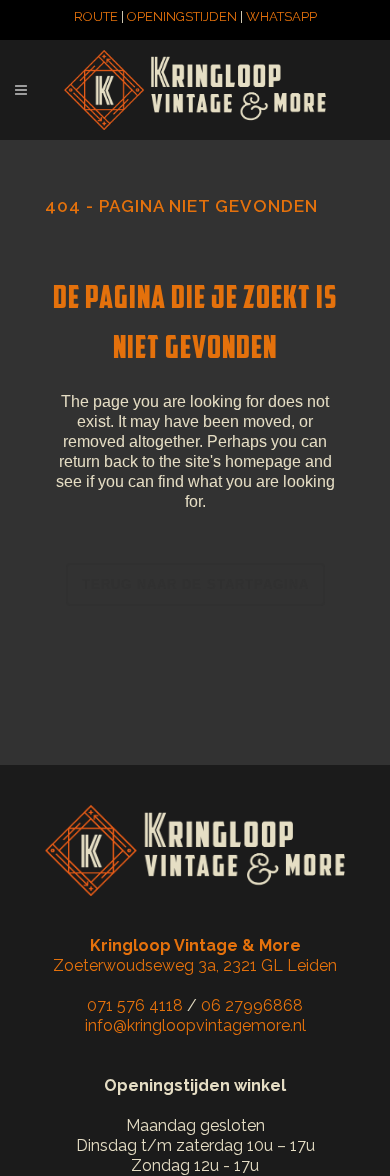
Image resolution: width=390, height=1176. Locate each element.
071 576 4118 (135, 1005)
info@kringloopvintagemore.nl (195, 1025)
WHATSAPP (281, 16)
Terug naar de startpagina (195, 584)
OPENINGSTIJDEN (182, 16)
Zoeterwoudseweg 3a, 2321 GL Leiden (195, 955)
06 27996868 (252, 1005)
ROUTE (96, 16)
